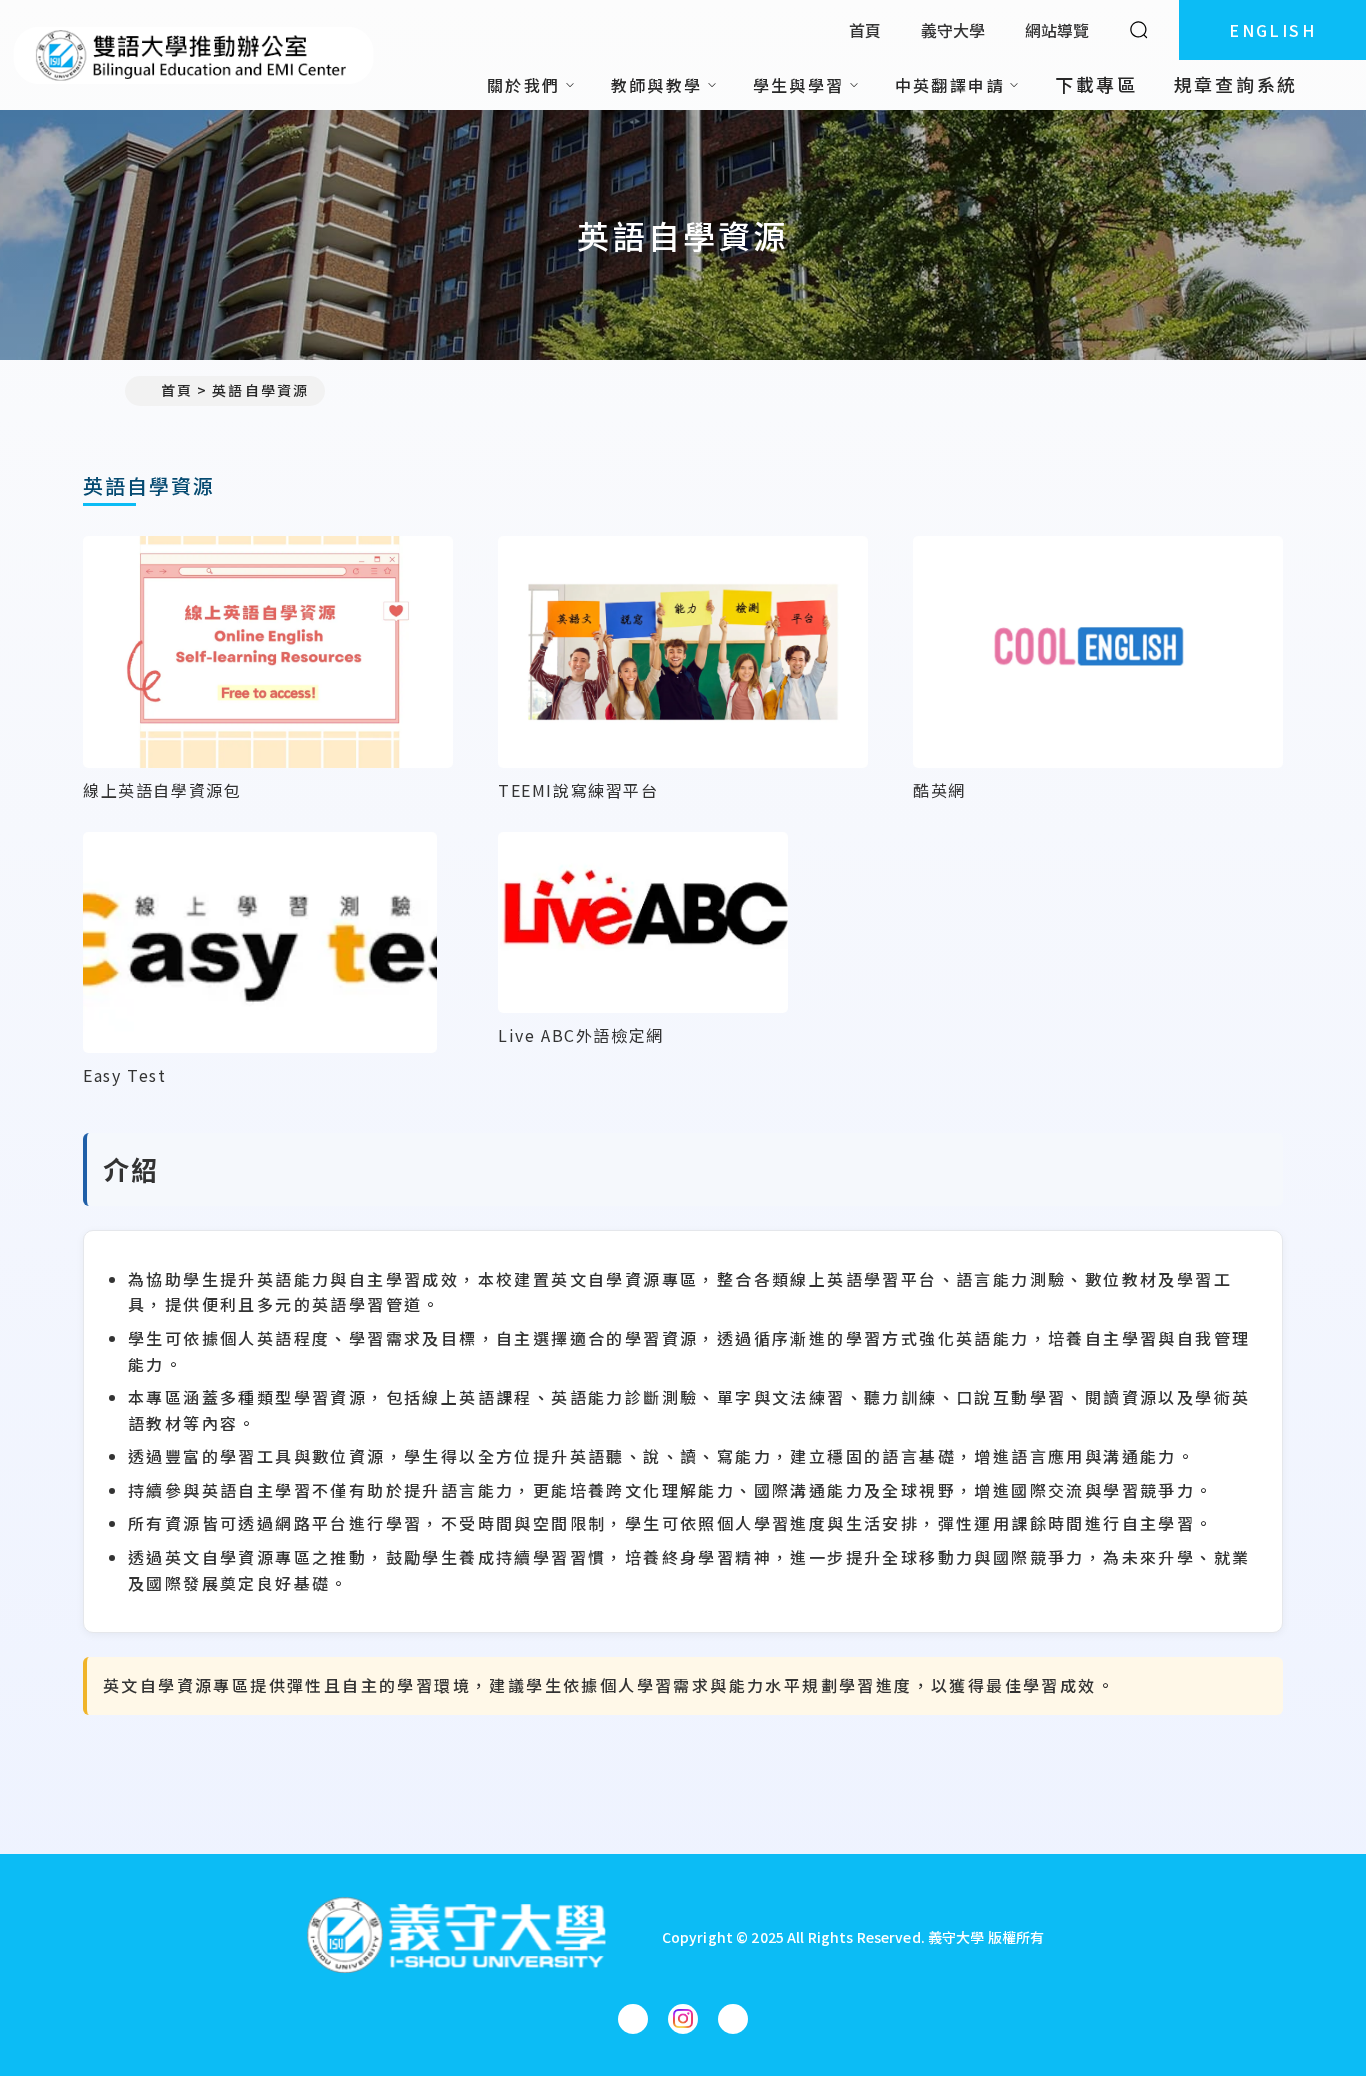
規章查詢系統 (1236, 84)
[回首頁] (193, 55)
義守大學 (953, 30)
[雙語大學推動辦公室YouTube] (733, 2019)
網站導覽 (1057, 30)
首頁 (865, 30)
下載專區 (1096, 84)
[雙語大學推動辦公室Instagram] (683, 2019)
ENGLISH (1272, 30)
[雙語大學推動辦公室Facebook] (633, 2019)
